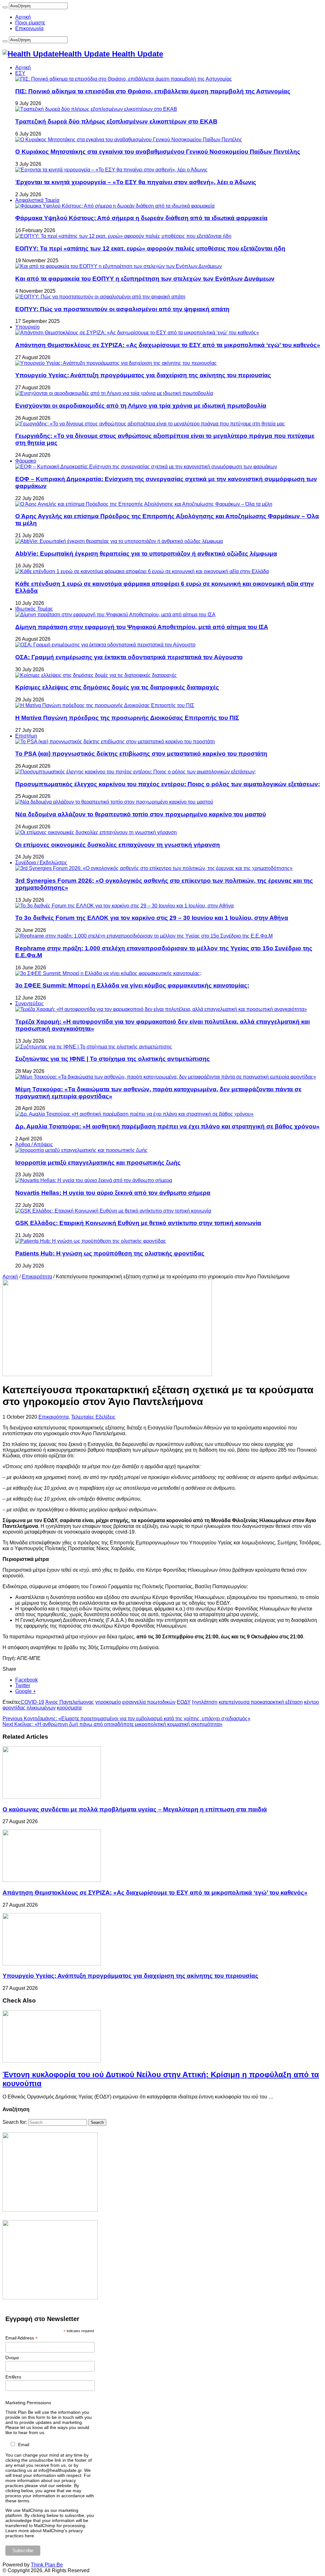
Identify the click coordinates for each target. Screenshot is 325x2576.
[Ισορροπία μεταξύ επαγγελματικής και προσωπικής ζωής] (81, 1150)
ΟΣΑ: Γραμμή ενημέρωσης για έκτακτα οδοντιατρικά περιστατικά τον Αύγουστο (129, 657)
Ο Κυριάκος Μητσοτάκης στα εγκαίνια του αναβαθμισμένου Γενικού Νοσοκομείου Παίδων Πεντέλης (158, 152)
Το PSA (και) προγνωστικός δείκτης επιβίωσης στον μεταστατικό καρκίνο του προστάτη (141, 754)
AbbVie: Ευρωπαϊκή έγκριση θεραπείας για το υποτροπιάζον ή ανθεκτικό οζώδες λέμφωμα (146, 554)
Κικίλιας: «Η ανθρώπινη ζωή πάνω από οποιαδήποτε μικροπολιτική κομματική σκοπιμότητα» (113, 1724)
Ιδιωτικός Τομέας (34, 609)
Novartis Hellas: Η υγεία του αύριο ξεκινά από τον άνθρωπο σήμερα (113, 1193)
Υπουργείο (27, 327)
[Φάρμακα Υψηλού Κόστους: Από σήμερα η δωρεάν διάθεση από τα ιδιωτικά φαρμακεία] (115, 206)
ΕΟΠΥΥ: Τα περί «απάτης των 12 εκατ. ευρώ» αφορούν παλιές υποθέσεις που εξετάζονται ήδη (150, 248)
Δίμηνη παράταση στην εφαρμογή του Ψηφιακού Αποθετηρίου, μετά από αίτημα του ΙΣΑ (142, 627)
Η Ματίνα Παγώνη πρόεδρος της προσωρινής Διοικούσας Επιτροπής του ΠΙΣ (127, 718)
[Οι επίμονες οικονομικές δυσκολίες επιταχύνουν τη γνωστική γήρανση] (96, 832)
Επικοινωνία (29, 28)
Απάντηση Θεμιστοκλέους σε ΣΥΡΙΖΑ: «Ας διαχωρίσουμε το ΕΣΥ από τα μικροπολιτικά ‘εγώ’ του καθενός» (168, 345)
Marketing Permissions (28, 2403)
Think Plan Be (47, 2565)
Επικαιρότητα (37, 1277)
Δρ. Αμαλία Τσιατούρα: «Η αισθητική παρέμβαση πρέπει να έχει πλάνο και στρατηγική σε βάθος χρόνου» (167, 1126)
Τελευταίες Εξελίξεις (93, 1417)
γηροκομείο (108, 1702)
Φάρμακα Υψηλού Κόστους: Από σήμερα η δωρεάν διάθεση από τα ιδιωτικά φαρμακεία (141, 218)
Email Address (22, 2338)
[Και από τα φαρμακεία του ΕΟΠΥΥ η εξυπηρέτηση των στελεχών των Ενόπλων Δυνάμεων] (119, 266)
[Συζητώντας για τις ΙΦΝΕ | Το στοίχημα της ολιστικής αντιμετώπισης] (94, 1047)
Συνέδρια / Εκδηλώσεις (41, 863)
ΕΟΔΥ (184, 1702)
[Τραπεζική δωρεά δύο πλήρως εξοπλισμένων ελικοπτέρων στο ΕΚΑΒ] (96, 109)
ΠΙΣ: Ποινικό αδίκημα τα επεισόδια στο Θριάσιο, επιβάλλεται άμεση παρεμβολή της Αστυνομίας (153, 91)
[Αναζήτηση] (5, 7)
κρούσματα (69, 1708)
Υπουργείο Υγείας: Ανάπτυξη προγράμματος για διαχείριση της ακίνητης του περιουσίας (143, 375)
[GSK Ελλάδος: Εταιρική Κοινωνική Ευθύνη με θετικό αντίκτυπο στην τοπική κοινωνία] (113, 1211)
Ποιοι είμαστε (30, 23)
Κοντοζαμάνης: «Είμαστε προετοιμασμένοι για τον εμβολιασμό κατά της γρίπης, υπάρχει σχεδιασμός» (126, 1719)
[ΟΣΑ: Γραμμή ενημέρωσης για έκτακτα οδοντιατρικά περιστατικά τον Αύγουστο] (105, 645)
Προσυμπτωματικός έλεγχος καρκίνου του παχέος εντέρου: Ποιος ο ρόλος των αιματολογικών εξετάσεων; (168, 784)
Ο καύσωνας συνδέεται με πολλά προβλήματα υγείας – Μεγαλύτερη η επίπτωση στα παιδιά (135, 1809)
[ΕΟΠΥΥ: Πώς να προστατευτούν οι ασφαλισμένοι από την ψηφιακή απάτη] (100, 297)
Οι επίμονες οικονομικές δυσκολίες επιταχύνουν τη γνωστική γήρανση (118, 845)
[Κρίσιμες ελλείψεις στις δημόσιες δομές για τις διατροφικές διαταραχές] (96, 675)
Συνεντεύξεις (30, 1004)
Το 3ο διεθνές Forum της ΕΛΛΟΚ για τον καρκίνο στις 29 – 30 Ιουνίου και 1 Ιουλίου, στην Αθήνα (152, 918)
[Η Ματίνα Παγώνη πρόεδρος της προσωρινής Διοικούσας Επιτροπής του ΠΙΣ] (105, 705)
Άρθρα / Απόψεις (34, 1144)
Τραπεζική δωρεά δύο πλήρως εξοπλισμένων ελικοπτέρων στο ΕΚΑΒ (116, 121)
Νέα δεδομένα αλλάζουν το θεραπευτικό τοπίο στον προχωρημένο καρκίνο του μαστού (141, 814)
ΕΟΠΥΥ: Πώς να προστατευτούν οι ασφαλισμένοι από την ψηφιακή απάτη (122, 309)
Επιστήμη (26, 736)
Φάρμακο (26, 461)
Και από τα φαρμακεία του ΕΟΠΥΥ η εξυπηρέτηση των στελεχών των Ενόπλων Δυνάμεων (145, 279)
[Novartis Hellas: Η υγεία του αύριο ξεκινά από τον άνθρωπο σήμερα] (94, 1180)
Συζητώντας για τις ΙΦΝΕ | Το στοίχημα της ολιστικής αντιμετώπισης (113, 1059)
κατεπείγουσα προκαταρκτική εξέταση (261, 1702)
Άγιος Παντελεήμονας (70, 1702)
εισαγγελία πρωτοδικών (149, 1702)
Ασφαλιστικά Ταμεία (37, 200)
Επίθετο (13, 2377)
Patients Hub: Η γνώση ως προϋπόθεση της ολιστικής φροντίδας (110, 1253)
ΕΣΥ (20, 73)
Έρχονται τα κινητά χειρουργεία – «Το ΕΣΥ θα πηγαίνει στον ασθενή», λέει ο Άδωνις (136, 182)
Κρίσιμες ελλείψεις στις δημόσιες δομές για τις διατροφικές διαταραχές (117, 687)
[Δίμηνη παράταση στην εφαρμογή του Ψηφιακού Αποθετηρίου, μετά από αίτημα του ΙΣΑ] (115, 615)
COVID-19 (32, 1702)
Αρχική (23, 17)
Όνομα (12, 2358)
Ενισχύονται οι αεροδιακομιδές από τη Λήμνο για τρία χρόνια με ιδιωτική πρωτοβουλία (141, 406)
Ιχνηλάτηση (205, 1702)
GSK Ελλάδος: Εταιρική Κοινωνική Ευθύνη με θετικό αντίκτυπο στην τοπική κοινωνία (138, 1223)
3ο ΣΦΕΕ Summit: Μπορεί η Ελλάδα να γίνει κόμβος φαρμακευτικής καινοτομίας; (132, 985)
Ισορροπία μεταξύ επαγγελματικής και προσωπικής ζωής (98, 1163)
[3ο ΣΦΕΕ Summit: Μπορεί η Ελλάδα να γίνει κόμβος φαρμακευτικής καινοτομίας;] (108, 973)
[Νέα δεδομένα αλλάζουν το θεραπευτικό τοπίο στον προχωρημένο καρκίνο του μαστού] (114, 802)
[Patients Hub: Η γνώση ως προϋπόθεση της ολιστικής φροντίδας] (91, 1241)
